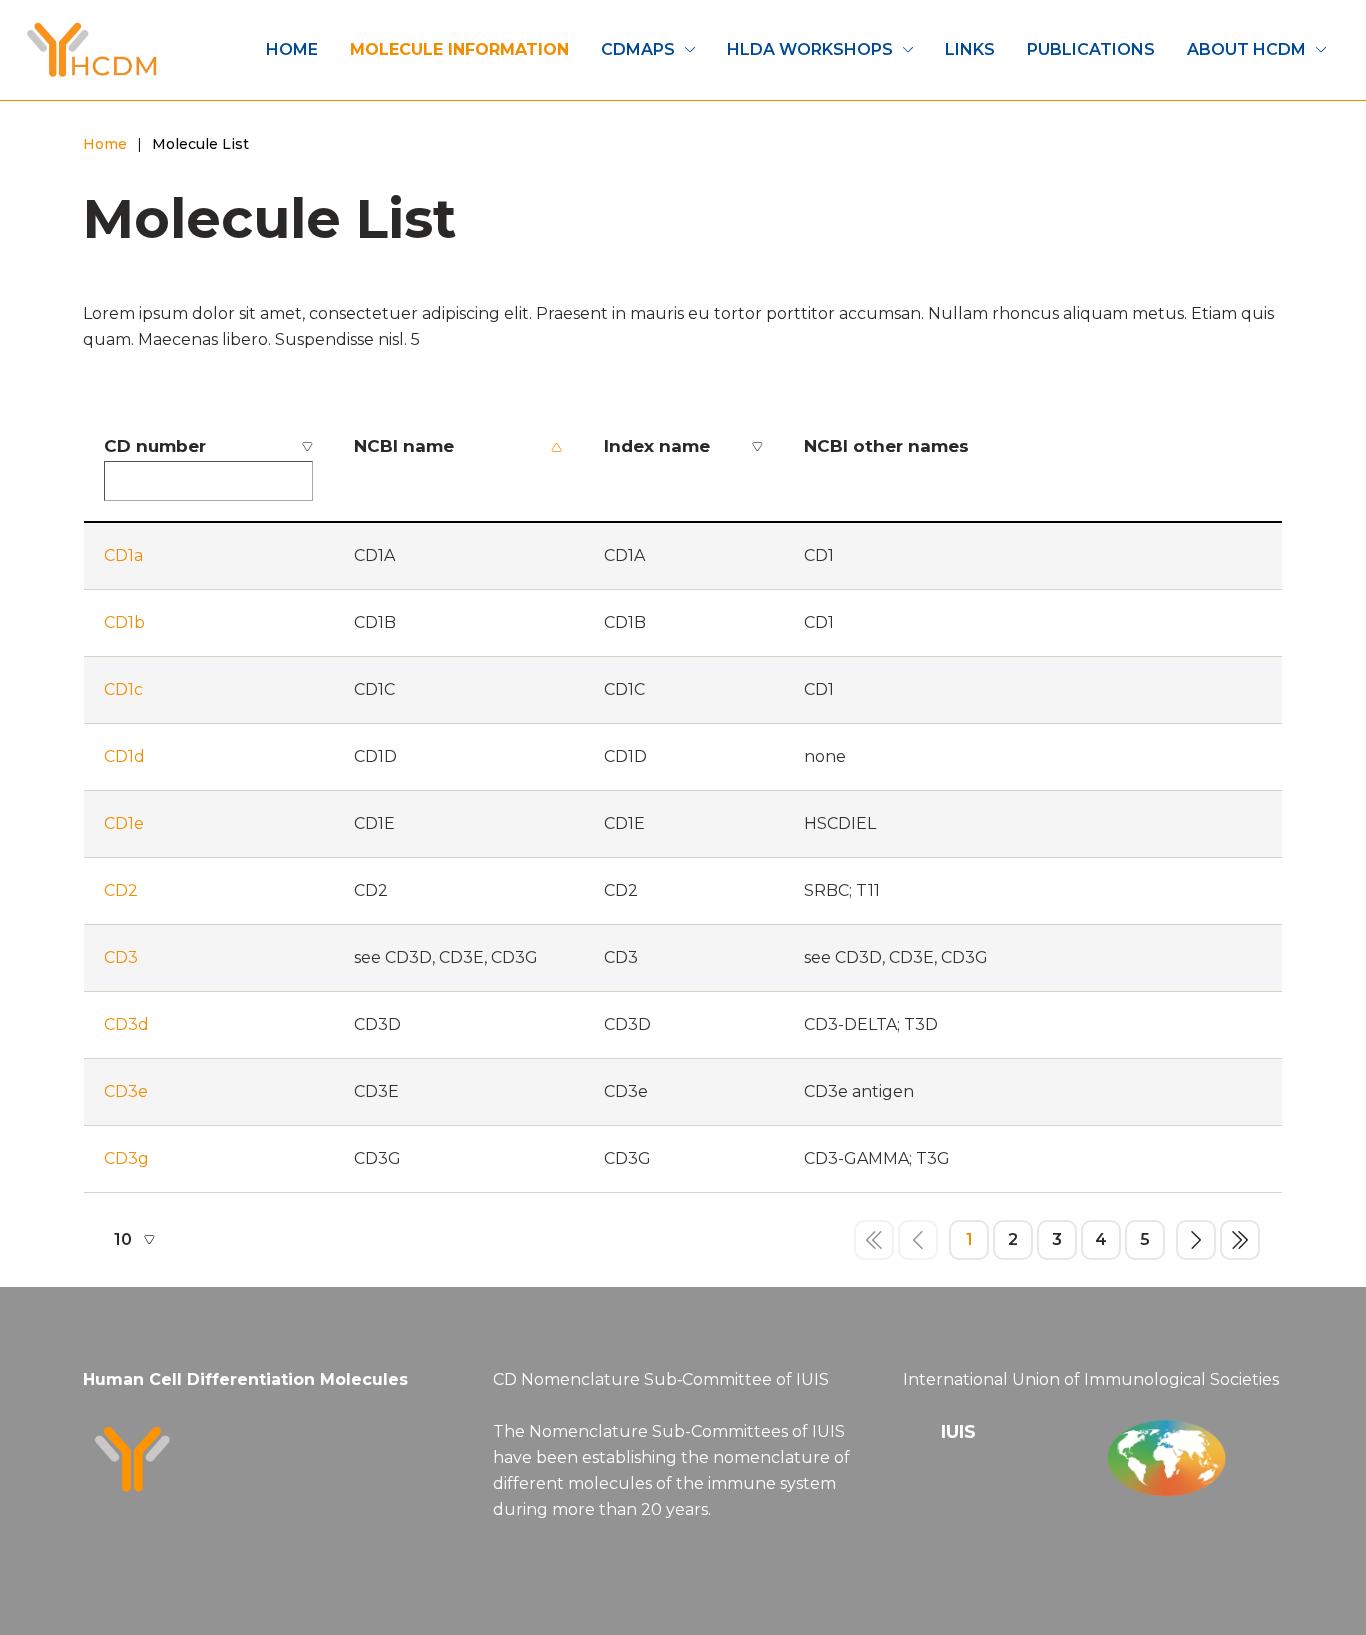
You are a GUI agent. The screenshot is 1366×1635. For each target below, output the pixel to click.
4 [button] (1101, 1239)
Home (105, 144)
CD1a (123, 555)
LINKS (970, 49)
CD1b (124, 622)
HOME (292, 49)
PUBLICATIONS (1091, 49)
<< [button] (874, 1240)
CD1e (124, 823)
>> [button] (1240, 1240)
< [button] (918, 1240)
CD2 (121, 890)
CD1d (124, 756)
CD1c (123, 689)
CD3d (126, 1024)
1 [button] (969, 1239)
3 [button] (1057, 1239)
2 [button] (1013, 1239)
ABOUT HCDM (1246, 49)
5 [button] (1145, 1239)
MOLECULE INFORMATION (459, 49)
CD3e (126, 1091)
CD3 (121, 957)
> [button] (1196, 1240)
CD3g (126, 1158)
